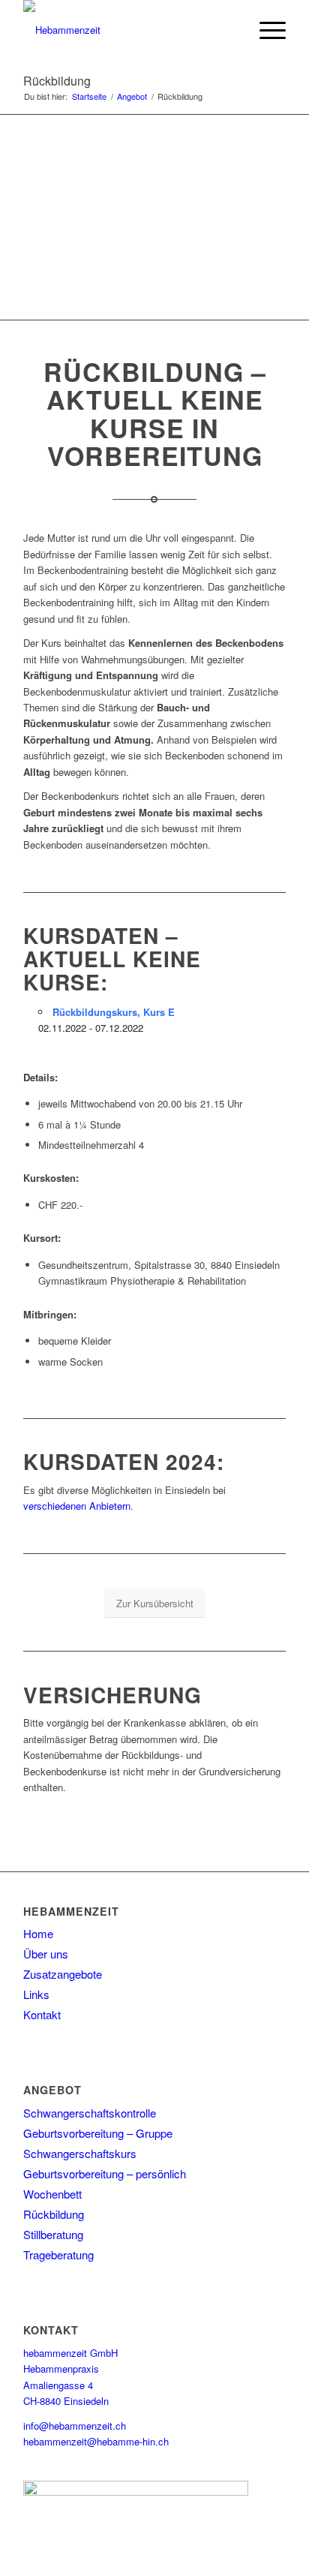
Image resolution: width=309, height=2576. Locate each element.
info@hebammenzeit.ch (75, 2426)
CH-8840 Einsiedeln (66, 2401)
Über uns (46, 1954)
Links (36, 1994)
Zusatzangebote (63, 1974)
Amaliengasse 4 (58, 2385)
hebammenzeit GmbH (70, 2353)
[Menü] (265, 30)
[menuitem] (265, 30)
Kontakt (42, 2014)
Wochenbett (52, 2194)
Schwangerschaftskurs (80, 2153)
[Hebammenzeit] (128, 30)
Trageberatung (58, 2254)
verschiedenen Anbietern (77, 1506)
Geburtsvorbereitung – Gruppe (98, 2133)
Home (38, 1933)
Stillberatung (53, 2234)
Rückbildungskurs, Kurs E (114, 1012)
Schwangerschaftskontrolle (90, 2113)
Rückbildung (57, 81)
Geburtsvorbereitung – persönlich (105, 2173)
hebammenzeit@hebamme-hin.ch (96, 2441)
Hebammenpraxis (61, 2369)
